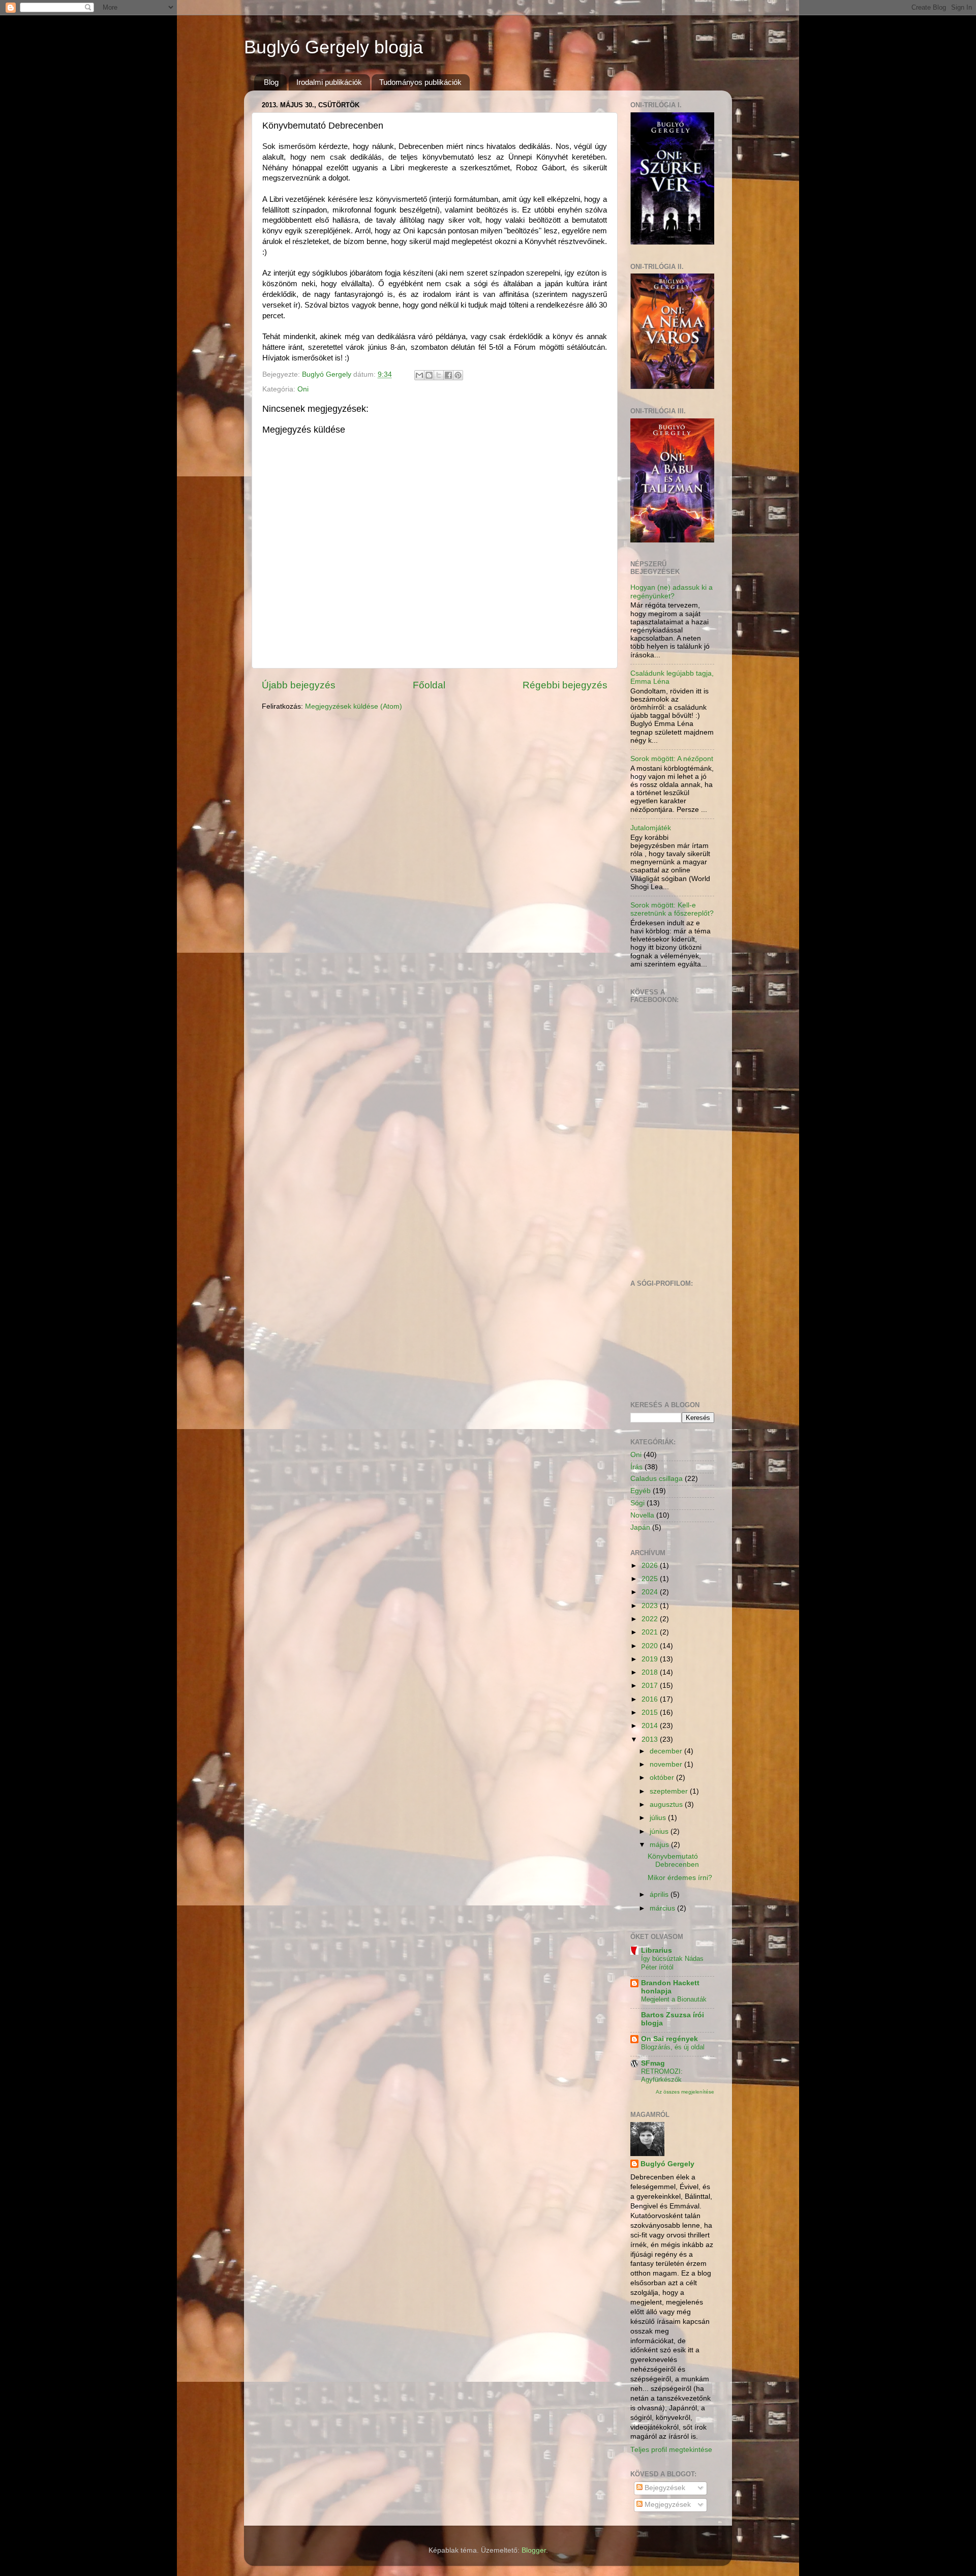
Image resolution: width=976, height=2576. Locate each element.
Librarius (657, 1950)
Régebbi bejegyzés (565, 685)
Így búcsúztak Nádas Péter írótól (672, 1963)
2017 (651, 1686)
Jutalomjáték (651, 828)
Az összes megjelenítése (685, 2092)
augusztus (667, 1805)
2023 (651, 1606)
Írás (636, 1467)
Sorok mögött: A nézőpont (672, 759)
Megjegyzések (667, 2505)
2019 (651, 1659)
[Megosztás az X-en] (439, 375)
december (667, 1751)
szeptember (670, 1791)
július (659, 1818)
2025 (651, 1579)
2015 (651, 1713)
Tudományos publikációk (420, 82)
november (667, 1764)
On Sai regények (669, 2039)
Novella (642, 1515)
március (663, 1908)
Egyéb (640, 1491)
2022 (651, 1619)
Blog (271, 82)
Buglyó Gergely (667, 2164)
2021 (651, 1632)
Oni (303, 389)
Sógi (637, 1503)
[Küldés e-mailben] (419, 375)
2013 (651, 1739)
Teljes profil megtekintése (671, 2450)
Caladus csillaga (657, 1479)
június (660, 1831)
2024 (651, 1592)
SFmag (653, 2063)
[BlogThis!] (429, 375)
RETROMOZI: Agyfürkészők (662, 2076)
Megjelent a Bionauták (674, 1999)
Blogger (534, 2550)
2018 (651, 1672)
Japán (640, 1527)
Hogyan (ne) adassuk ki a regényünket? (672, 592)
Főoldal (429, 685)
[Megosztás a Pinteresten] (458, 375)
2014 (651, 1726)
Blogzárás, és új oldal (673, 2047)
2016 (651, 1699)
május (660, 1845)
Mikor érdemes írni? (680, 1878)
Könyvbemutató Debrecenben (673, 1860)
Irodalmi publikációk (329, 82)
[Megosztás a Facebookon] (448, 375)
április (660, 1895)
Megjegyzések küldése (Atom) (354, 706)
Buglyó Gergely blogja (333, 47)
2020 (651, 1646)
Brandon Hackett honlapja (670, 1987)
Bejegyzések (664, 2488)
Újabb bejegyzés (299, 685)
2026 (651, 1566)
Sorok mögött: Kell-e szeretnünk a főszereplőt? (672, 909)
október (663, 1778)
